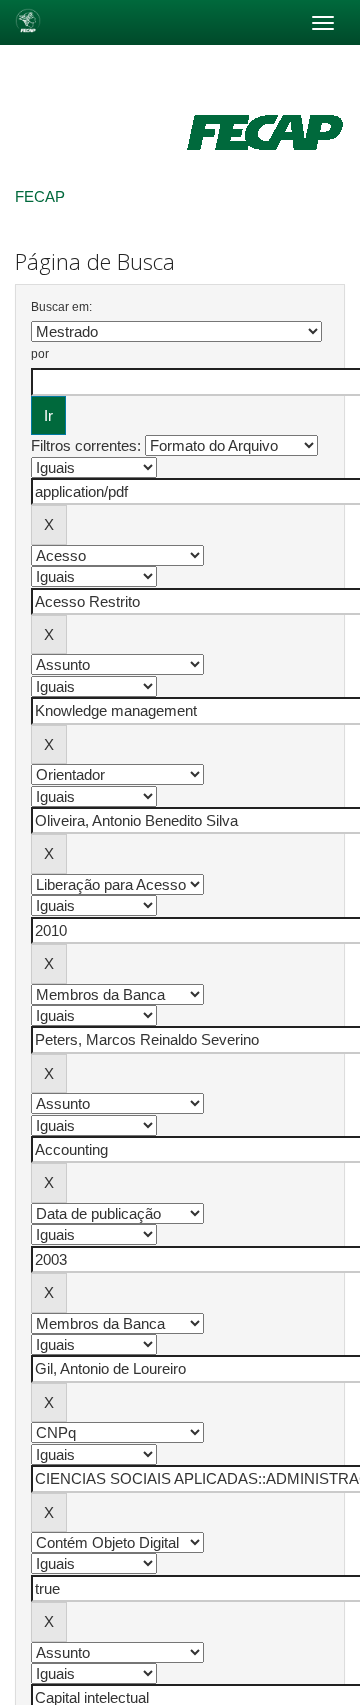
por (40, 354)
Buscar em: (61, 307)
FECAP (40, 196)
